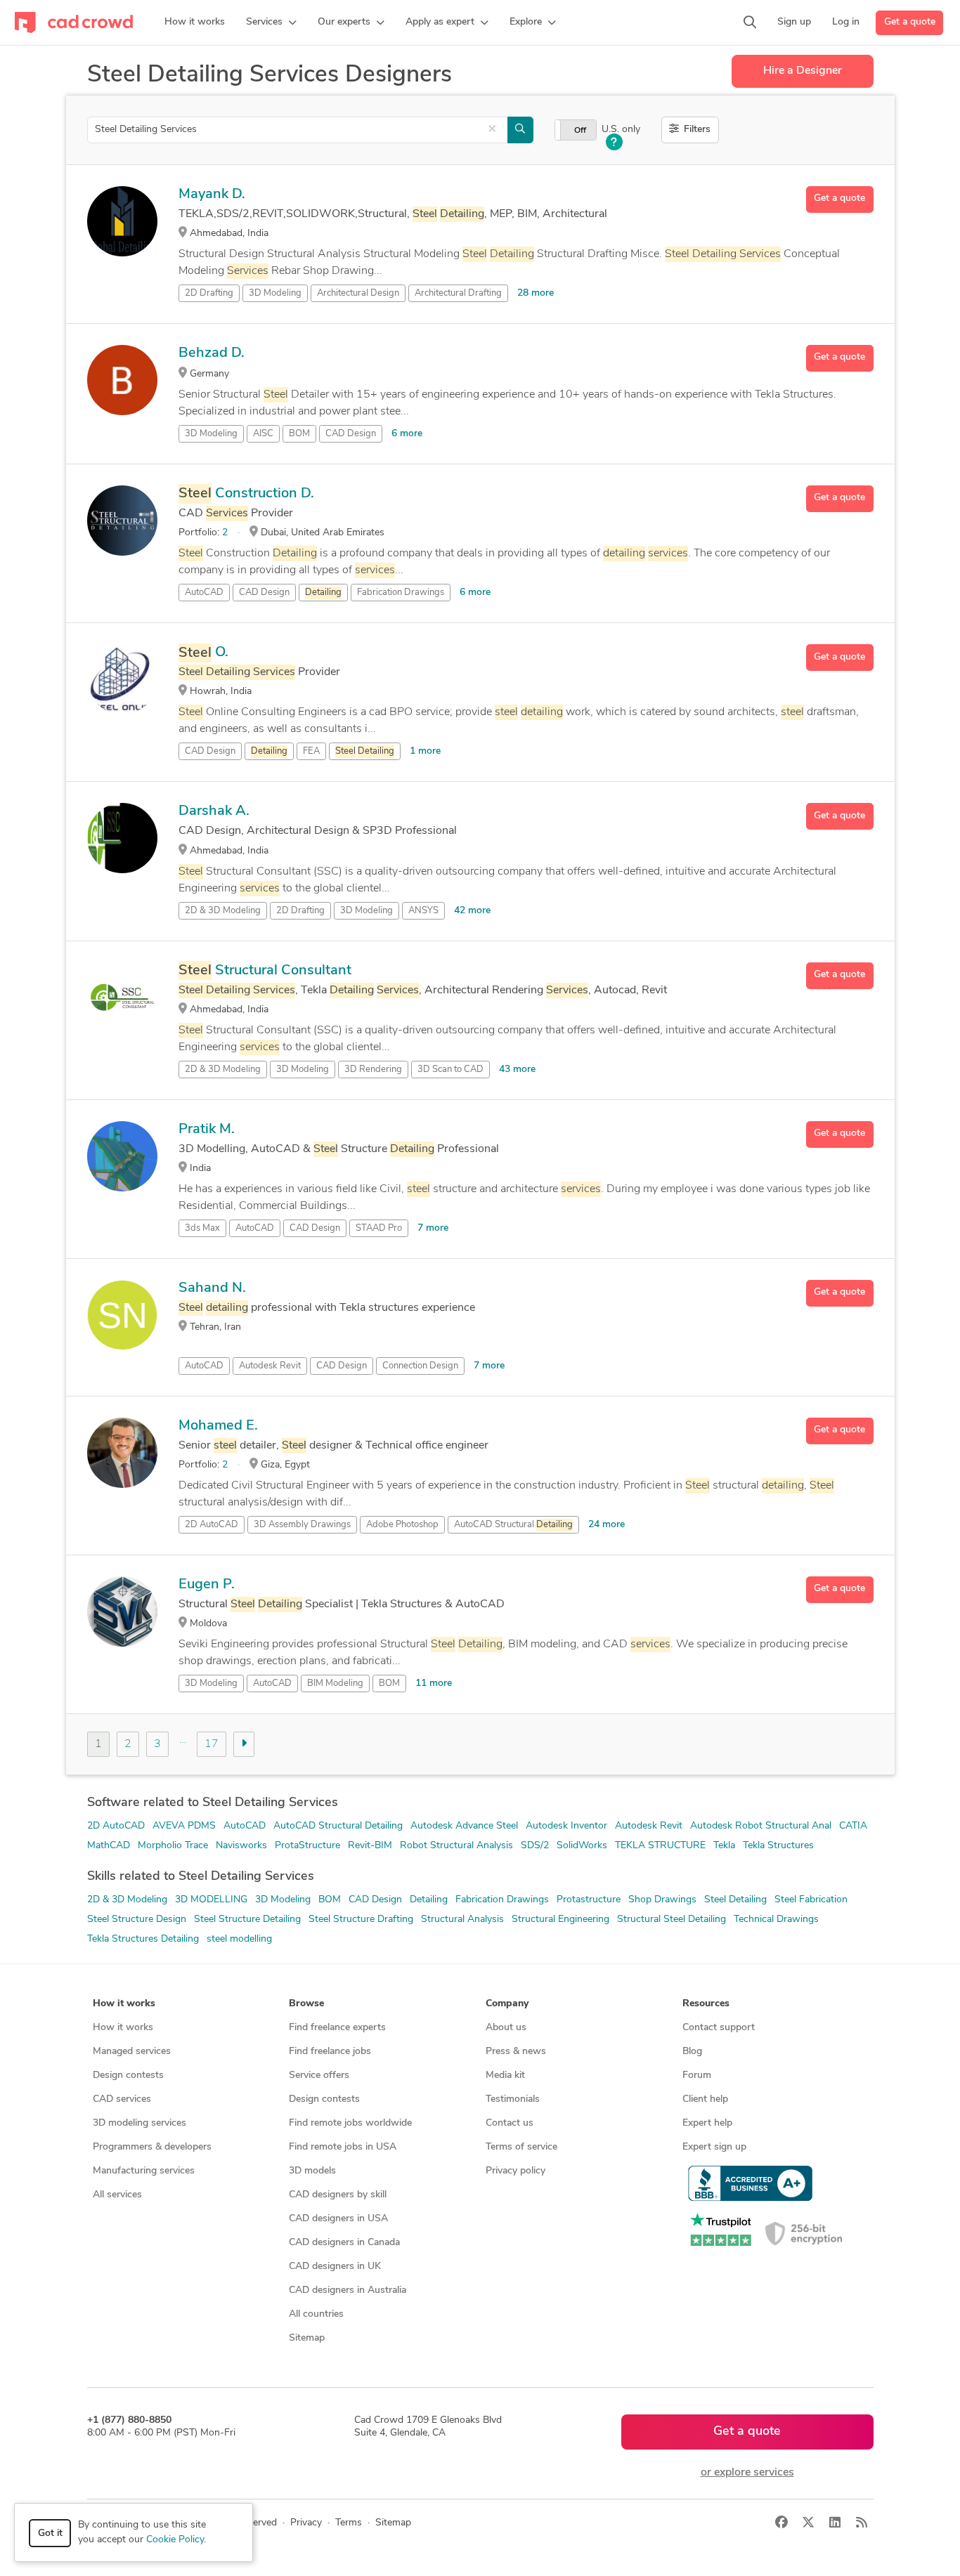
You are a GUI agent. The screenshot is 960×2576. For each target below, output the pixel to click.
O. (203, 653)
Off (580, 131)
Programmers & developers (152, 2147)
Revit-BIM (370, 1846)
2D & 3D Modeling (223, 911)
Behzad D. (212, 353)
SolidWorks (582, 1846)
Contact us (510, 2123)
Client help (705, 2099)
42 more (472, 911)
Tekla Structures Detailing (143, 1939)
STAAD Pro (379, 1228)
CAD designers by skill (338, 2195)
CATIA (853, 1826)
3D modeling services (140, 2123)
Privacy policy (515, 2171)
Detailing (429, 1900)
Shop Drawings (662, 1900)
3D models (312, 2171)
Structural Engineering (560, 1920)
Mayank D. (212, 195)
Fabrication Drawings (401, 593)
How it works (123, 2028)
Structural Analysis (462, 1920)
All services (117, 2195)
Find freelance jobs (330, 2052)
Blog (692, 2052)
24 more (607, 1525)
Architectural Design (358, 293)
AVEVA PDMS (184, 1826)
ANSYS (423, 911)
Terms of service (521, 2147)
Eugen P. (207, 1585)
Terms (349, 2523)
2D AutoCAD (116, 1826)
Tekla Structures (778, 1846)
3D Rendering (373, 1070)
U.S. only (621, 130)
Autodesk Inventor (566, 1826)
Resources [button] (706, 2004)
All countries (316, 2314)
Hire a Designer (803, 71)
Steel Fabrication (811, 1900)
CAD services (122, 2099)
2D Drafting (209, 293)
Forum (697, 2075)
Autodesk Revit (270, 1366)
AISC (263, 434)
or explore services (747, 2473)
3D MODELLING (211, 1900)
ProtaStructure (307, 1846)
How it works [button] (124, 2004)
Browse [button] (306, 2004)
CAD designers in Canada (344, 2243)
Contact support (719, 2028)
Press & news (516, 2052)
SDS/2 (535, 1846)
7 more (433, 1228)
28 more (536, 293)
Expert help (707, 2123)
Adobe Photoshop (402, 1525)
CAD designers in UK (335, 2267)
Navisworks (241, 1846)
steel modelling (239, 1939)
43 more (517, 1070)
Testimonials (513, 2099)
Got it (50, 2533)
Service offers (319, 2075)
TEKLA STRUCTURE (660, 1846)
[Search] (750, 22)
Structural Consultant (265, 971)
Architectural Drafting (458, 293)
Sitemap (307, 2338)
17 (212, 1744)
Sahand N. (212, 1288)
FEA (311, 751)
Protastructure (589, 1900)
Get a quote (910, 22)
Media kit (505, 2075)
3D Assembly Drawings (302, 1525)
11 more (434, 1683)
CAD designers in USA (338, 2219)
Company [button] (507, 2004)
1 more (425, 751)
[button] (271, 22)
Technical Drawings (776, 1920)
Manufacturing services (144, 2171)
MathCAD (109, 1846)
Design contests (128, 2075)
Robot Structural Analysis (456, 1846)
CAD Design (351, 434)
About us (506, 2028)
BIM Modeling (335, 1683)
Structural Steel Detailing (672, 1920)
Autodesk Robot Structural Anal (761, 1826)
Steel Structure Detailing (247, 1920)
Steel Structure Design (137, 1920)
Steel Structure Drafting (361, 1920)
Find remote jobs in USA (343, 2147)
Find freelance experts (337, 2028)
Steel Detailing (735, 1900)
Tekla (724, 1846)
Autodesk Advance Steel (464, 1826)
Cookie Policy (175, 2540)
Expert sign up (714, 2147)
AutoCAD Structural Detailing (338, 1826)
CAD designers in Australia (348, 2290)
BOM (299, 434)
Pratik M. (207, 1130)
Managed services (132, 2052)
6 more (407, 434)
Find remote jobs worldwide (350, 2123)
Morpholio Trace (173, 1846)
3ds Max (202, 1228)
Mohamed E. (218, 1426)
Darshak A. (214, 811)
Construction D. (246, 494)
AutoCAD (204, 593)
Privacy (306, 2523)
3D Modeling (275, 293)
